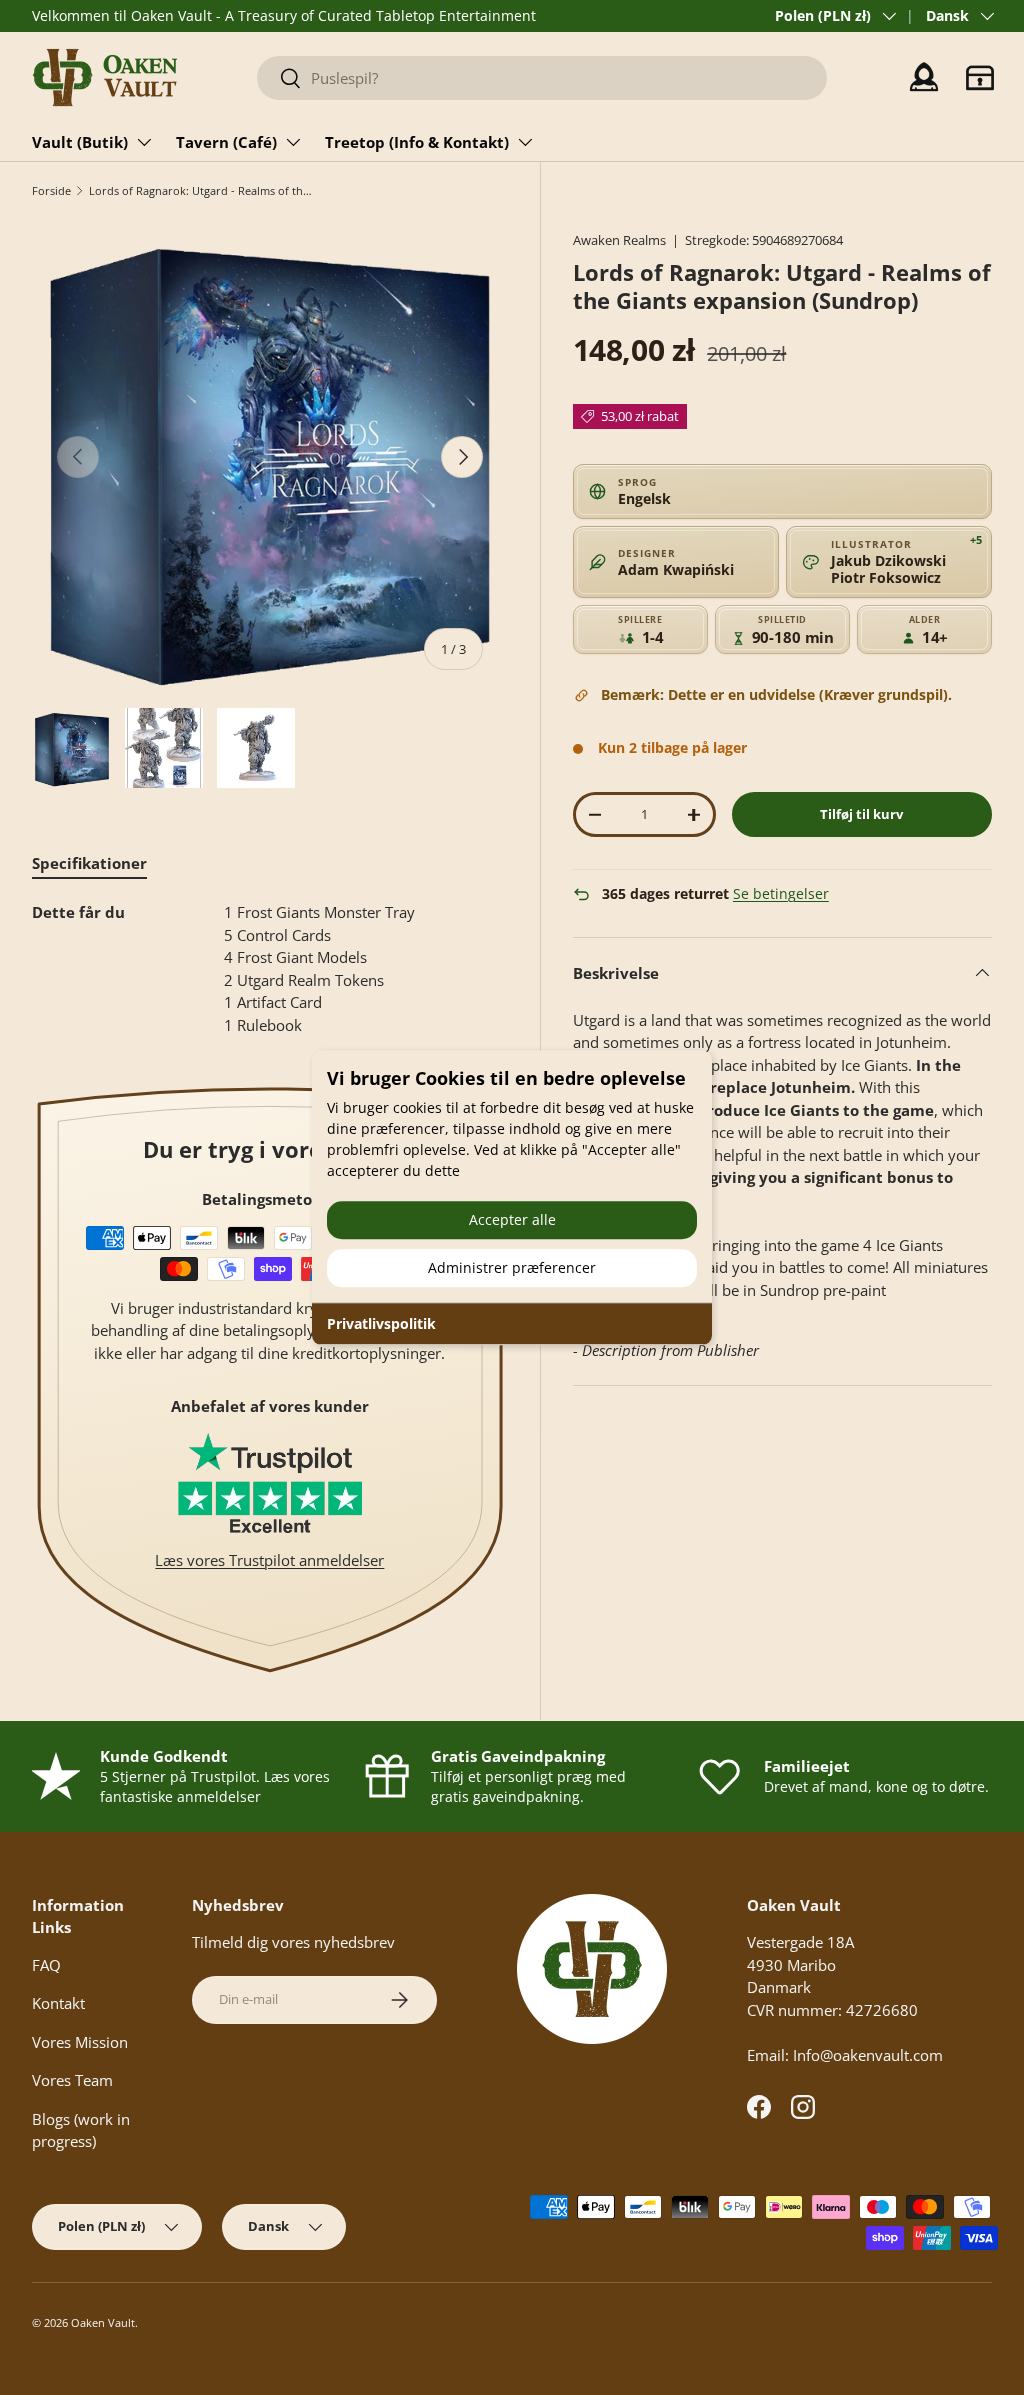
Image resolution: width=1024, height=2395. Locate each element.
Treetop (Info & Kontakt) (417, 142)
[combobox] (542, 78)
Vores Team (72, 2080)
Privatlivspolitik (381, 1323)
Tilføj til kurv (861, 814)
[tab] (89, 863)
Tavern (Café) (226, 142)
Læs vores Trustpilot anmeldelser (269, 1560)
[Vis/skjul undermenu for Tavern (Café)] (293, 142)
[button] (980, 78)
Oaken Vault (103, 2322)
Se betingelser (781, 894)
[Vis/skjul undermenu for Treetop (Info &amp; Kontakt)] (525, 142)
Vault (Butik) (80, 142)
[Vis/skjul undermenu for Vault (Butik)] (144, 142)
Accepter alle (512, 1219)
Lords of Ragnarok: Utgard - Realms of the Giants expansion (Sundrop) (201, 190)
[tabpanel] (270, 968)
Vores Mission (80, 2042)
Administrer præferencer (512, 1267)
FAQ (46, 1965)
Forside (51, 190)
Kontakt (58, 2003)
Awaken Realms (619, 240)
